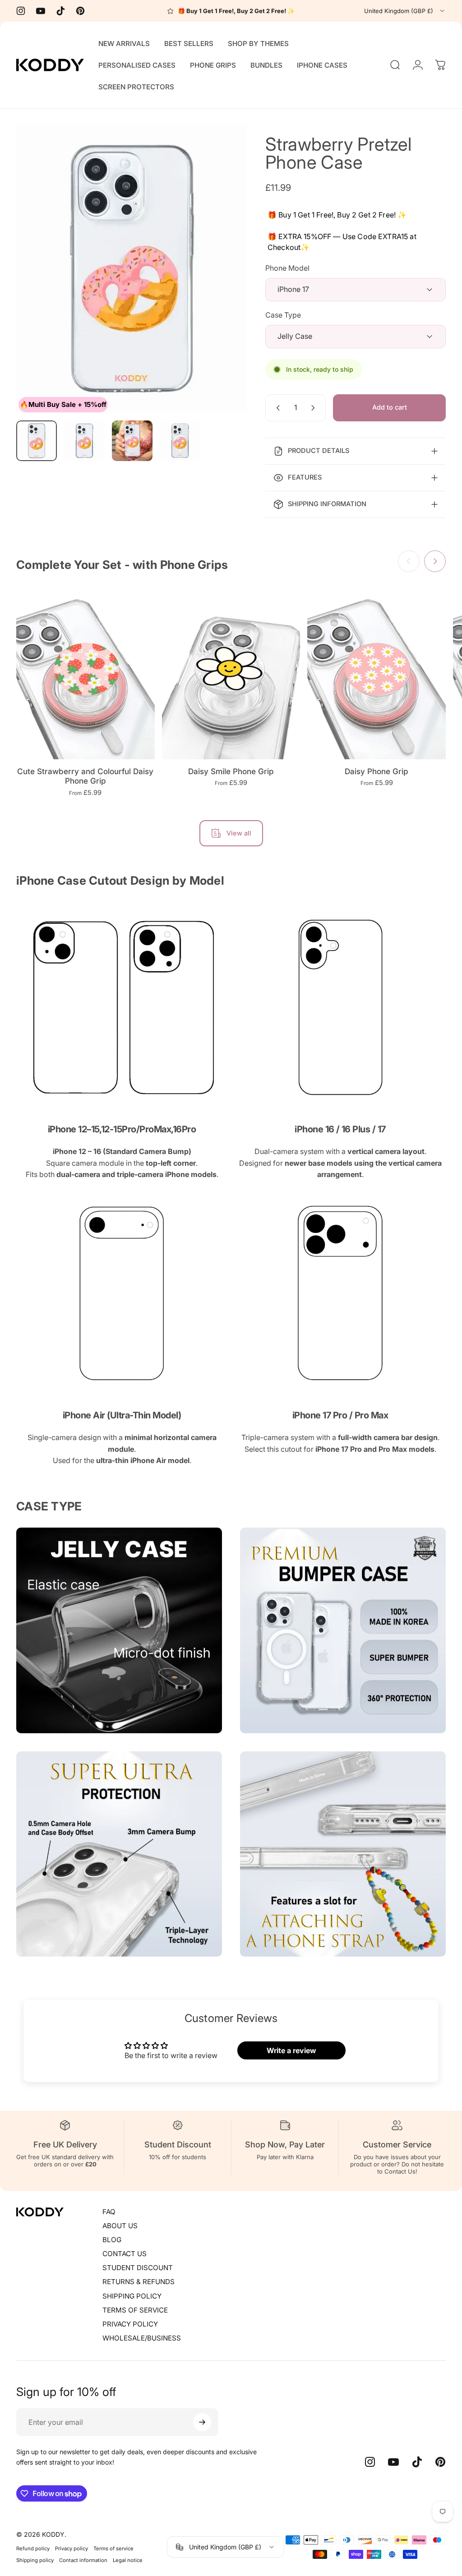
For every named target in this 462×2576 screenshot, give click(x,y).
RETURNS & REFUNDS (139, 2282)
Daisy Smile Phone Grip (231, 771)
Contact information (83, 2560)
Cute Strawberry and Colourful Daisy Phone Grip (85, 776)
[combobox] (405, 11)
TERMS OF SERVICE (135, 2310)
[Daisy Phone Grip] (377, 673)
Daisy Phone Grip (377, 771)
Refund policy (33, 2548)
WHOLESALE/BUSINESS (142, 2338)
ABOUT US (120, 2226)
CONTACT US (125, 2254)
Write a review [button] (291, 2050)
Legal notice (128, 2560)
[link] (122, 1007)
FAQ (109, 2212)
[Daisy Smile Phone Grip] (231, 673)
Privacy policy (72, 2548)
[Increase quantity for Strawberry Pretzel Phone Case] (315, 408)
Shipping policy (35, 2560)
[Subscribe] (202, 2422)
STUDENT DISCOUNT (138, 2268)
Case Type (283, 315)
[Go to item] (37, 441)
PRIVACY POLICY (130, 2324)
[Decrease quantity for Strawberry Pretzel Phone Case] (276, 408)
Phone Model (287, 268)
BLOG (112, 2240)
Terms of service (113, 2548)
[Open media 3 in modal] (132, 269)
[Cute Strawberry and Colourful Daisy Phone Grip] (85, 673)
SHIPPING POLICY (132, 2296)
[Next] (226, 269)
